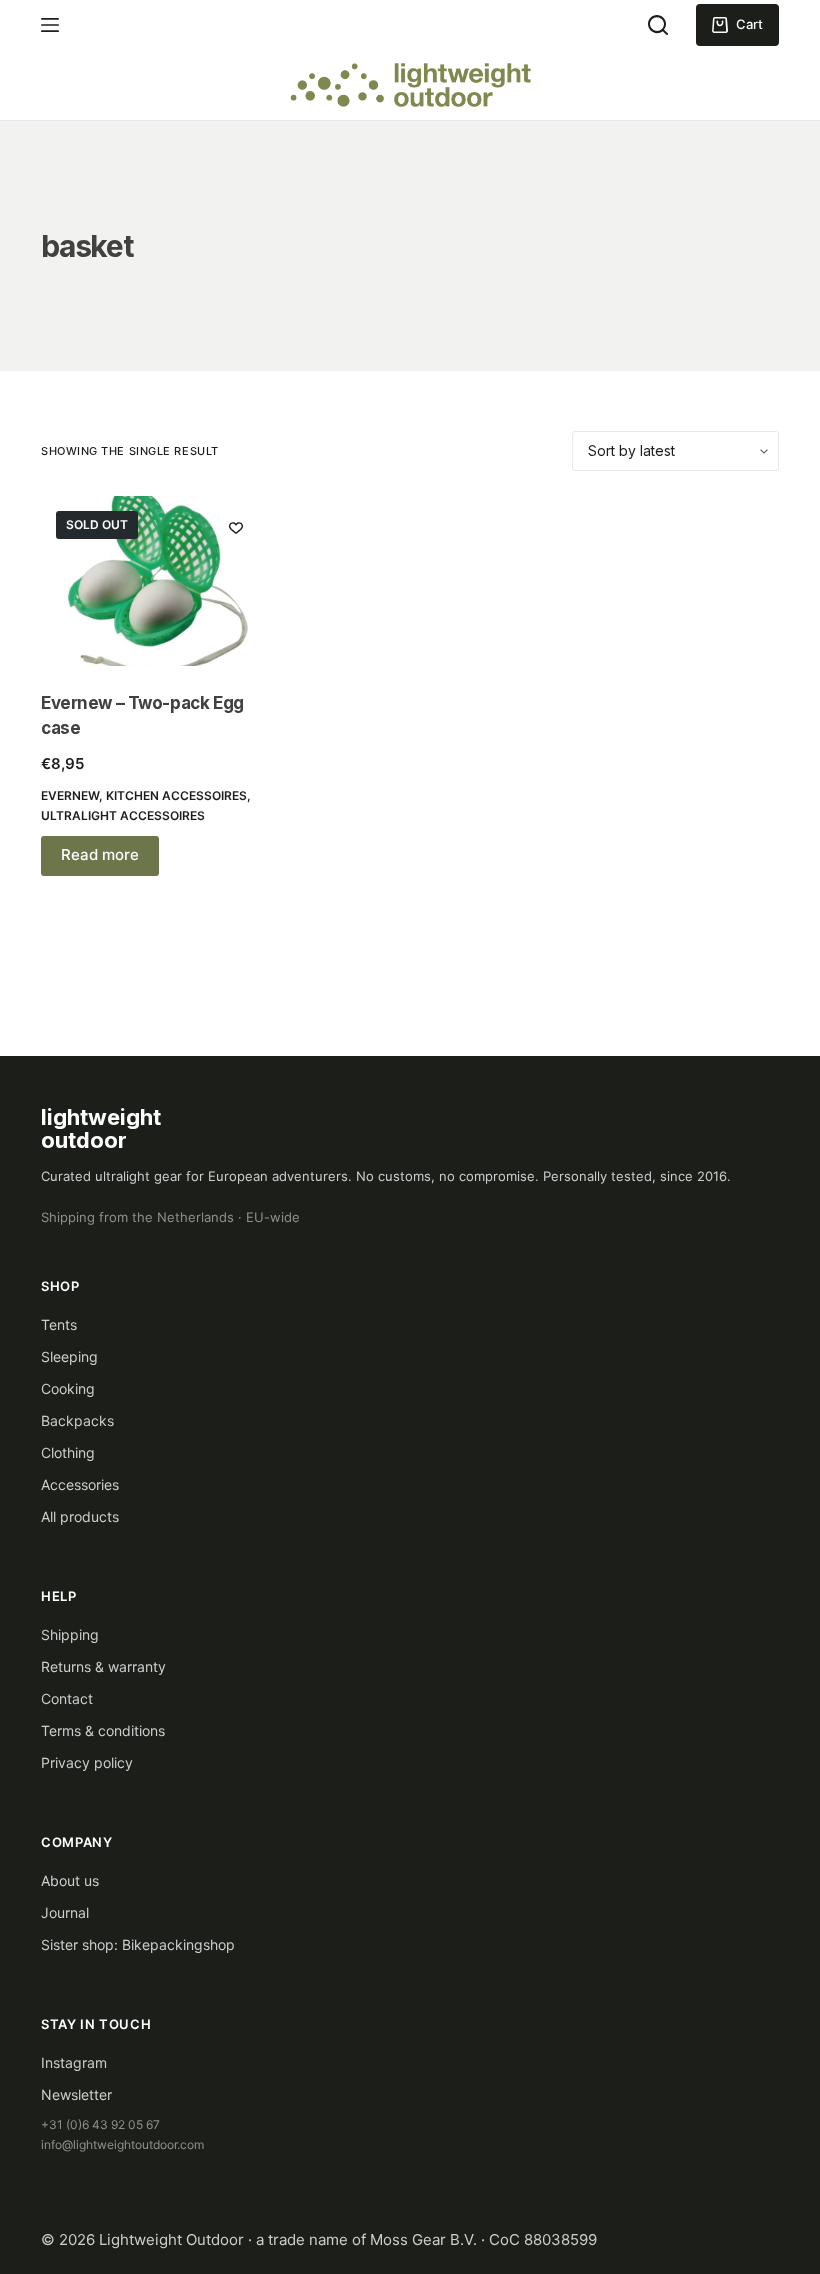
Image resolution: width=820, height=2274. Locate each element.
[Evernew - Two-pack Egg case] (154, 581)
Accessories (80, 1484)
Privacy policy (87, 1762)
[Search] (658, 25)
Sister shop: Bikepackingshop (138, 1944)
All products (80, 1516)
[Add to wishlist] (236, 527)
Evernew (70, 795)
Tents (59, 1324)
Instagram (74, 2062)
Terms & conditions (103, 1730)
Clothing (68, 1452)
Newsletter (76, 2094)
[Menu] (50, 25)
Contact (67, 1698)
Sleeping (69, 1356)
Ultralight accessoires (123, 815)
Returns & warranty (103, 1666)
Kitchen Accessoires (176, 795)
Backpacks (77, 1420)
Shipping (70, 1634)
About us (70, 1880)
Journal (65, 1912)
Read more (100, 854)
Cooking (68, 1388)
